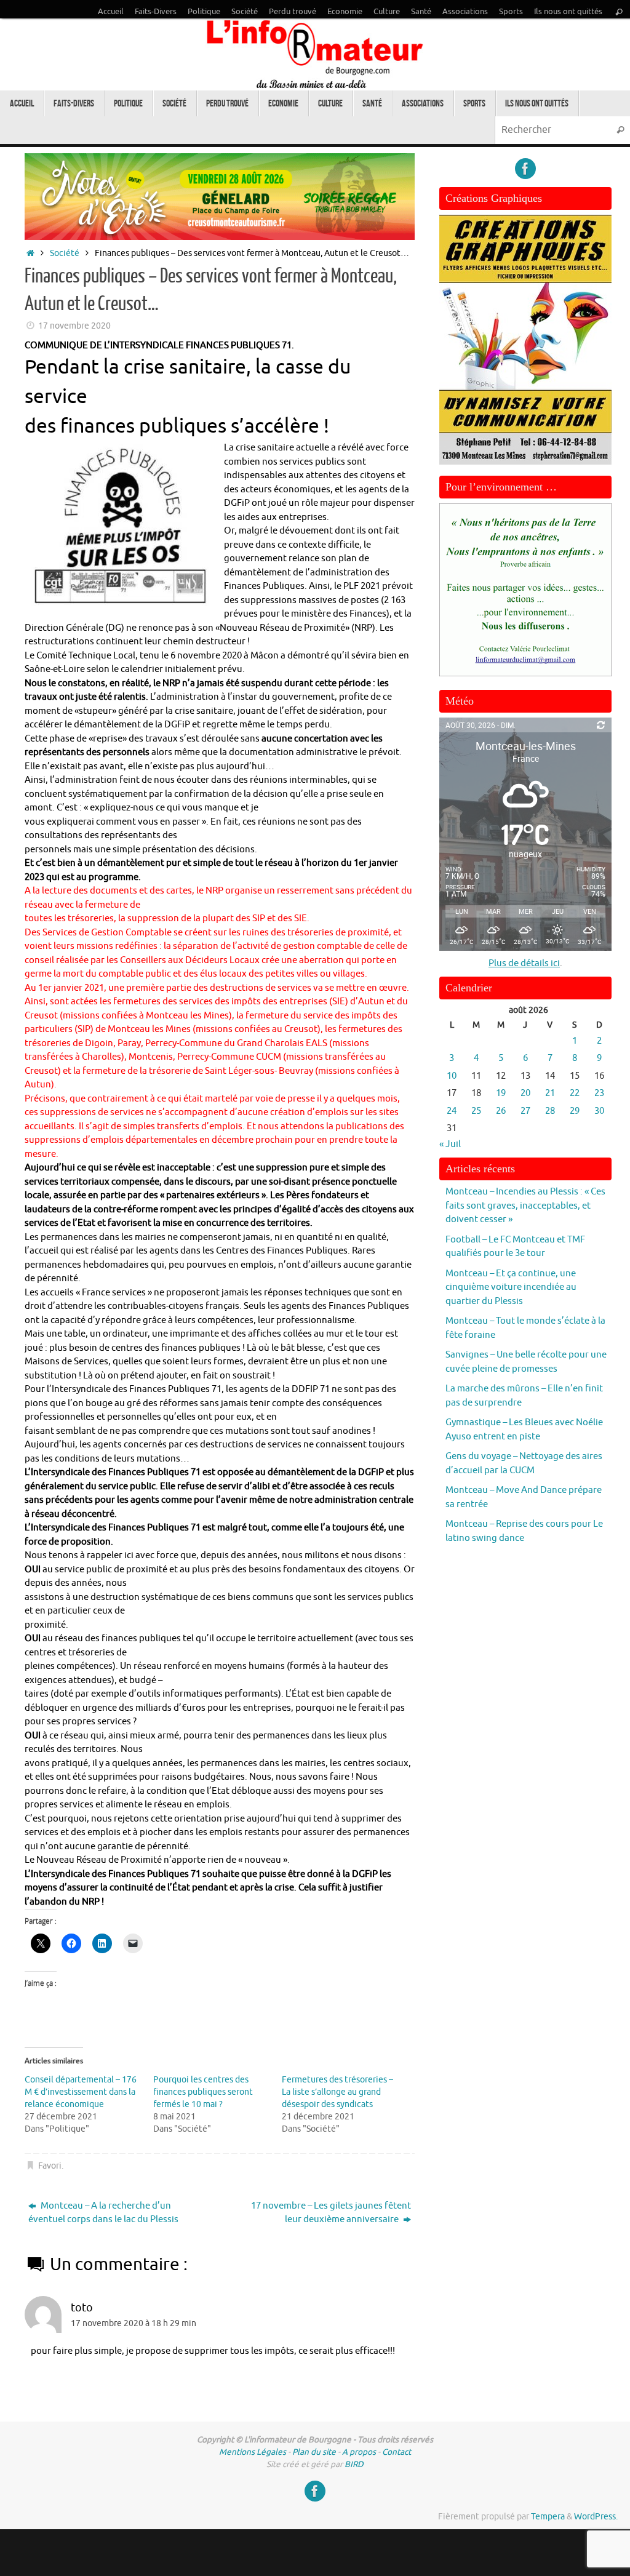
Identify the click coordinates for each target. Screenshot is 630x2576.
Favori (50, 2166)
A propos (359, 2452)
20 (525, 1093)
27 (525, 1111)
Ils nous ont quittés (568, 12)
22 (575, 1093)
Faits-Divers (156, 12)
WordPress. (596, 2517)
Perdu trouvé (293, 12)
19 (501, 1093)
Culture (387, 12)
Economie (345, 12)
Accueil (111, 12)
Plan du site (314, 2452)
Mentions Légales (253, 2452)
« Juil (450, 1144)
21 (550, 1093)
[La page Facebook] (525, 169)
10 (452, 1076)
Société (245, 12)
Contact (397, 2452)
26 (501, 1111)
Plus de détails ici (524, 963)
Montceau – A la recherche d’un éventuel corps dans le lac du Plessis (103, 2213)
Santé (421, 12)
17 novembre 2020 (74, 326)
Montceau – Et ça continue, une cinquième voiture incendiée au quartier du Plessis (511, 1287)
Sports (511, 12)
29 (575, 1111)
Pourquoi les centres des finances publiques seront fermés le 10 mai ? (203, 2092)
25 (476, 1111)
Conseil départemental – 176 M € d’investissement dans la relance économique (81, 2092)
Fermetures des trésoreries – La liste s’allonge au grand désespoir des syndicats (337, 2092)
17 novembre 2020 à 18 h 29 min (134, 2323)
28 (550, 1111)
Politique (204, 12)
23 (599, 1093)
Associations (465, 12)
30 (599, 1111)
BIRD (354, 2464)
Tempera (548, 2517)
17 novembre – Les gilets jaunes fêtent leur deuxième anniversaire (331, 2213)
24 (452, 1111)
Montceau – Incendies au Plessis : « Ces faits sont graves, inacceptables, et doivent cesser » (525, 1206)
